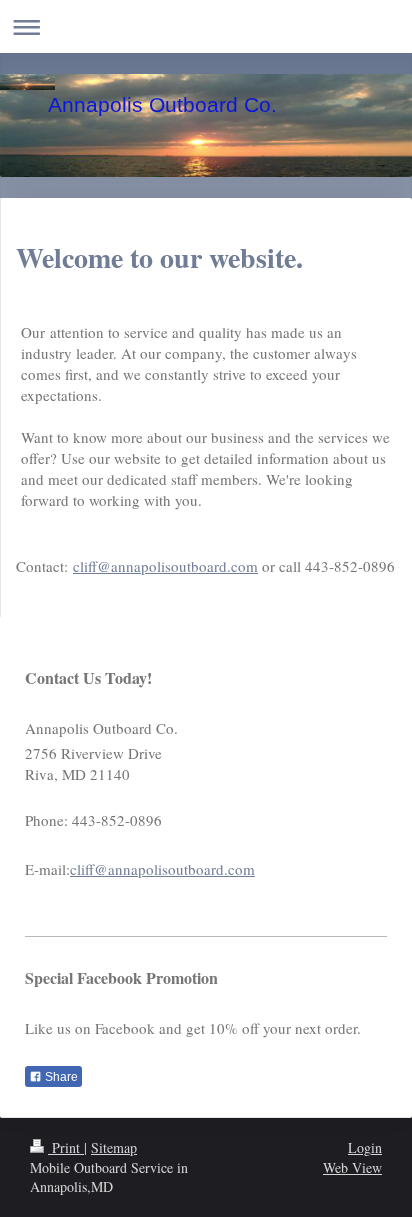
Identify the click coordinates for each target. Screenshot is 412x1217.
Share (60, 1077)
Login (365, 1147)
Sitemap (114, 1147)
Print (66, 1147)
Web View (352, 1167)
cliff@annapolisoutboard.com (165, 566)
